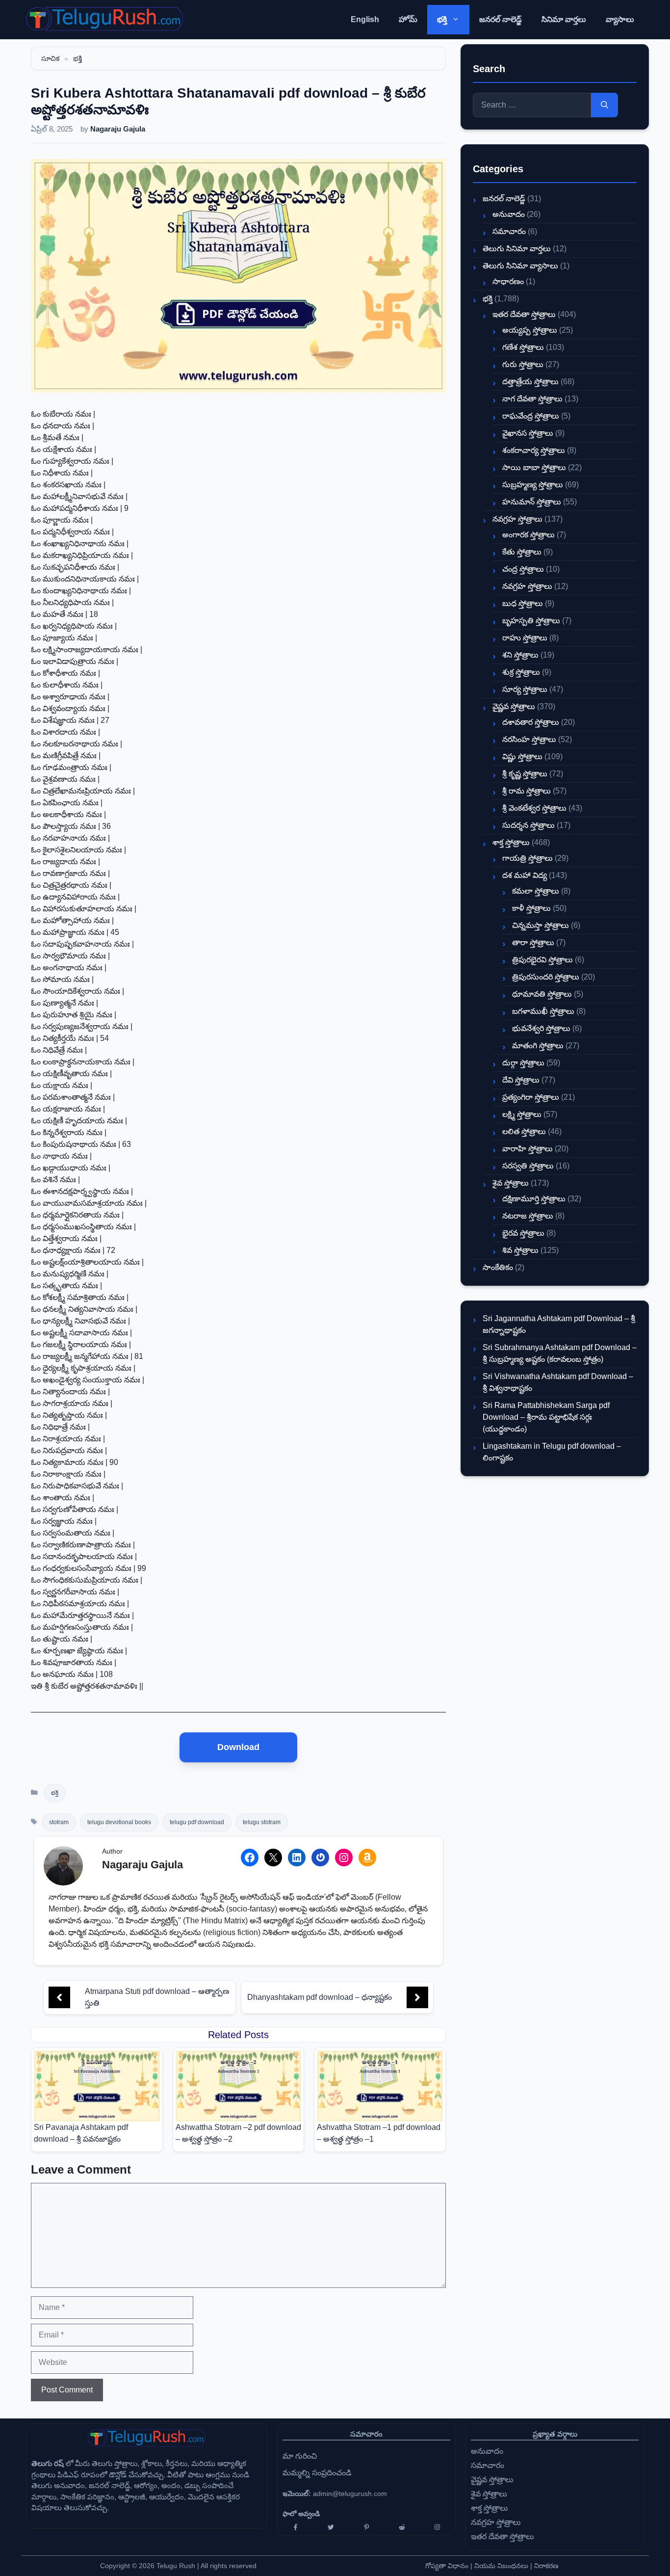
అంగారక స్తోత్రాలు (528, 535)
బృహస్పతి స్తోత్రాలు (531, 621)
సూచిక (50, 58)
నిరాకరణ (546, 2566)
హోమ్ (408, 19)
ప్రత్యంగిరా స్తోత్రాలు (531, 1097)
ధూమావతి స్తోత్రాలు (542, 994)
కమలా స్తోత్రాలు (536, 891)
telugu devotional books (119, 1822)
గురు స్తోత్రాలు (523, 364)
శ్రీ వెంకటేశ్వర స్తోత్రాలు (534, 808)
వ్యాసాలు (620, 19)
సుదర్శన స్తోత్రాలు (528, 825)
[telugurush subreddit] (402, 2527)
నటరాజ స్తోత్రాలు (528, 1216)
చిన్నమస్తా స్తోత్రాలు (541, 925)
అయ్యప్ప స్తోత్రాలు (530, 330)
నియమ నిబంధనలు (501, 2566)
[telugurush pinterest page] (366, 2527)
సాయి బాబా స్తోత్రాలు (534, 467)
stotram (59, 1822)
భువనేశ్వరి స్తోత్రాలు (541, 1028)
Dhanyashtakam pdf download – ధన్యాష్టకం (320, 1997)
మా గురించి (300, 2456)
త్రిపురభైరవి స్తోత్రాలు (542, 960)
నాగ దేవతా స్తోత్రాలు (532, 399)
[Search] (605, 105)
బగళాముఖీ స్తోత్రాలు (543, 1011)
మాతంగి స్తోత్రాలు (538, 1046)
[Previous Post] (59, 1997)
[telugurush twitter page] (331, 2527)
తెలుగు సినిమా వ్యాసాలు (520, 266)
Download (238, 1747)
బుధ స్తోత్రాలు (523, 603)
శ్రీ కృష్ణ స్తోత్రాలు (525, 774)
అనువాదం (509, 214)
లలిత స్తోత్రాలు (524, 1131)
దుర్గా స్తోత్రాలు (523, 1063)
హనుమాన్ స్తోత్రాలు (532, 502)
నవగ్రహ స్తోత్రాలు (517, 519)
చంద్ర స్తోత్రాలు (523, 569)
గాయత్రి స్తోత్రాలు (528, 858)
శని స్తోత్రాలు (520, 655)
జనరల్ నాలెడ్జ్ (501, 19)
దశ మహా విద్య (525, 875)
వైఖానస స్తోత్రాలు (528, 433)
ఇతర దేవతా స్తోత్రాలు (524, 314)
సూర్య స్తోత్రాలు (525, 689)
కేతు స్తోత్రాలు (522, 552)
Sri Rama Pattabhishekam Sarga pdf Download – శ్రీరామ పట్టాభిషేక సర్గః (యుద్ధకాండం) (546, 1417)
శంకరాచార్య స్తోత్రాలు (534, 450)
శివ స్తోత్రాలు (520, 1250)
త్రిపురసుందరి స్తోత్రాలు (546, 977)
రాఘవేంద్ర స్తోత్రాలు (531, 416)
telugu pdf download (197, 1822)
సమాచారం (509, 231)
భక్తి (442, 19)
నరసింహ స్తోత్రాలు (529, 739)
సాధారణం (508, 281)
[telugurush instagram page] (438, 2527)
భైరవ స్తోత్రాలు (523, 1233)
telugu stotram (262, 1822)
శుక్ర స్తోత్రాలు (521, 672)
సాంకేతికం (498, 1267)
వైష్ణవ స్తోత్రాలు (514, 706)
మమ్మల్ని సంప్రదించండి (317, 2473)
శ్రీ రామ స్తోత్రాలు (527, 791)
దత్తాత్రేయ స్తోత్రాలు (530, 382)
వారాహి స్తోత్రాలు (528, 1149)
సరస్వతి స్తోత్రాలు (528, 1166)
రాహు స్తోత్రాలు (525, 638)
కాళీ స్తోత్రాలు (531, 908)
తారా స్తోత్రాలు (533, 943)
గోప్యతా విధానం (447, 2566)
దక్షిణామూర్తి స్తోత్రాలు (534, 1199)
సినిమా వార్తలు (564, 19)
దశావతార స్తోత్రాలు (531, 722)
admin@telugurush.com (350, 2494)
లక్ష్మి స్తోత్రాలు (522, 1114)
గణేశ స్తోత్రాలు (523, 347)
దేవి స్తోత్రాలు (521, 1080)
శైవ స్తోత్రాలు (511, 1183)
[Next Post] (417, 1997)
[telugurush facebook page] (295, 2527)
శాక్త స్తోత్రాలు (511, 842)
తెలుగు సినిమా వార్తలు (517, 249)
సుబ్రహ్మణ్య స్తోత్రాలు (533, 485)
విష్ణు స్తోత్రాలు (522, 757)
